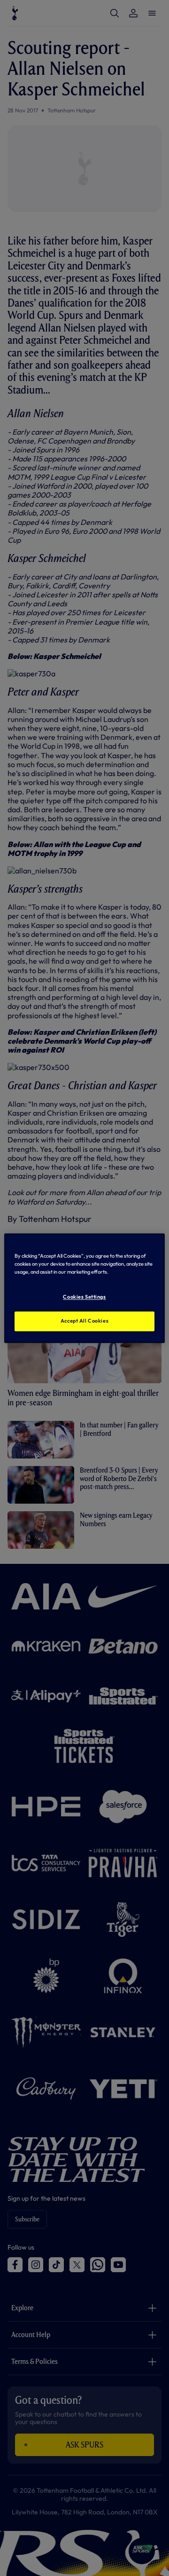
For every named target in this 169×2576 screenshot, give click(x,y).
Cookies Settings (84, 1297)
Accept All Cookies (84, 1321)
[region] (84, 1288)
